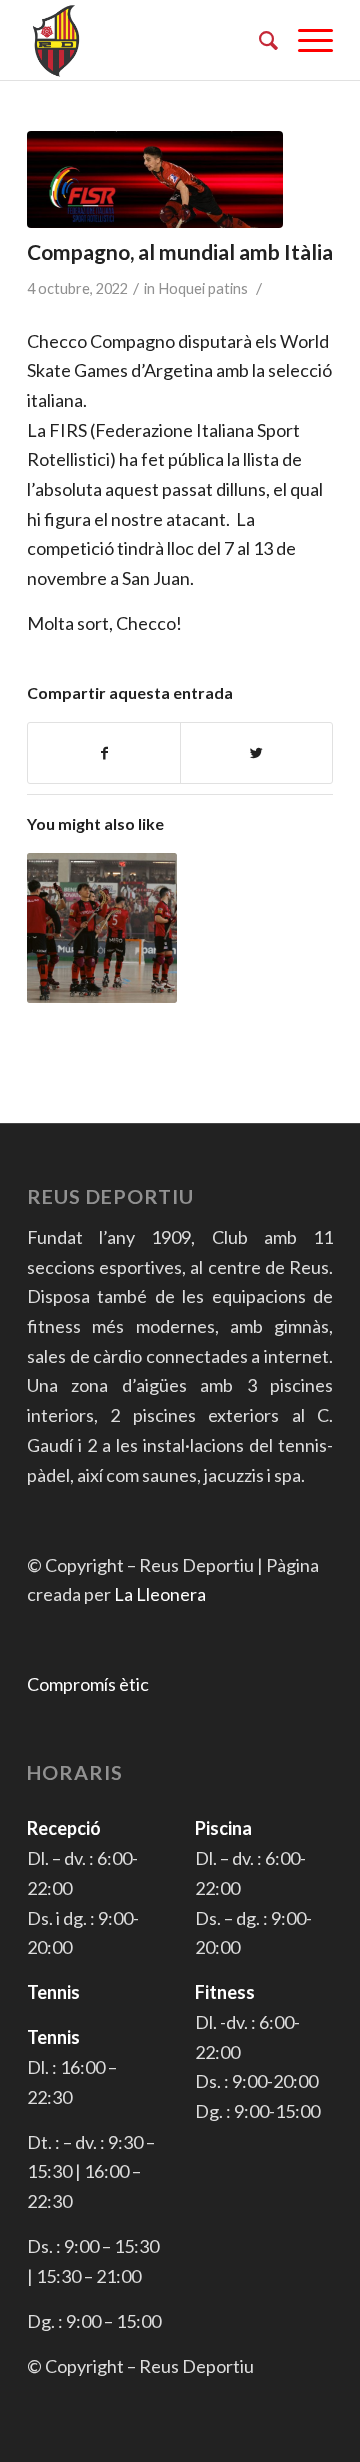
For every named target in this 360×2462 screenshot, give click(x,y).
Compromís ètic (88, 1684)
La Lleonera (160, 1594)
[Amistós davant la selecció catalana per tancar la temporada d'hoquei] (102, 928)
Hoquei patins (203, 288)
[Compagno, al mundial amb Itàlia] (155, 179)
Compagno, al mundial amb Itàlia (180, 251)
